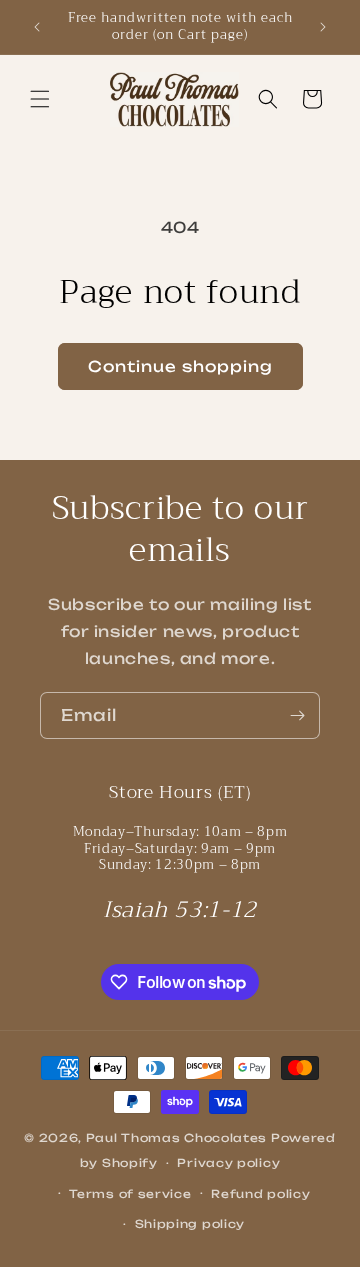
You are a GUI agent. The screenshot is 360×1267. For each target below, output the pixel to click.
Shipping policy (190, 1224)
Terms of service (130, 1194)
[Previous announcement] (37, 27)
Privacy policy (228, 1163)
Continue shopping (180, 366)
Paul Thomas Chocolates (176, 1138)
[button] (40, 99)
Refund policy (260, 1194)
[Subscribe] (297, 715)
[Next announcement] (323, 27)
